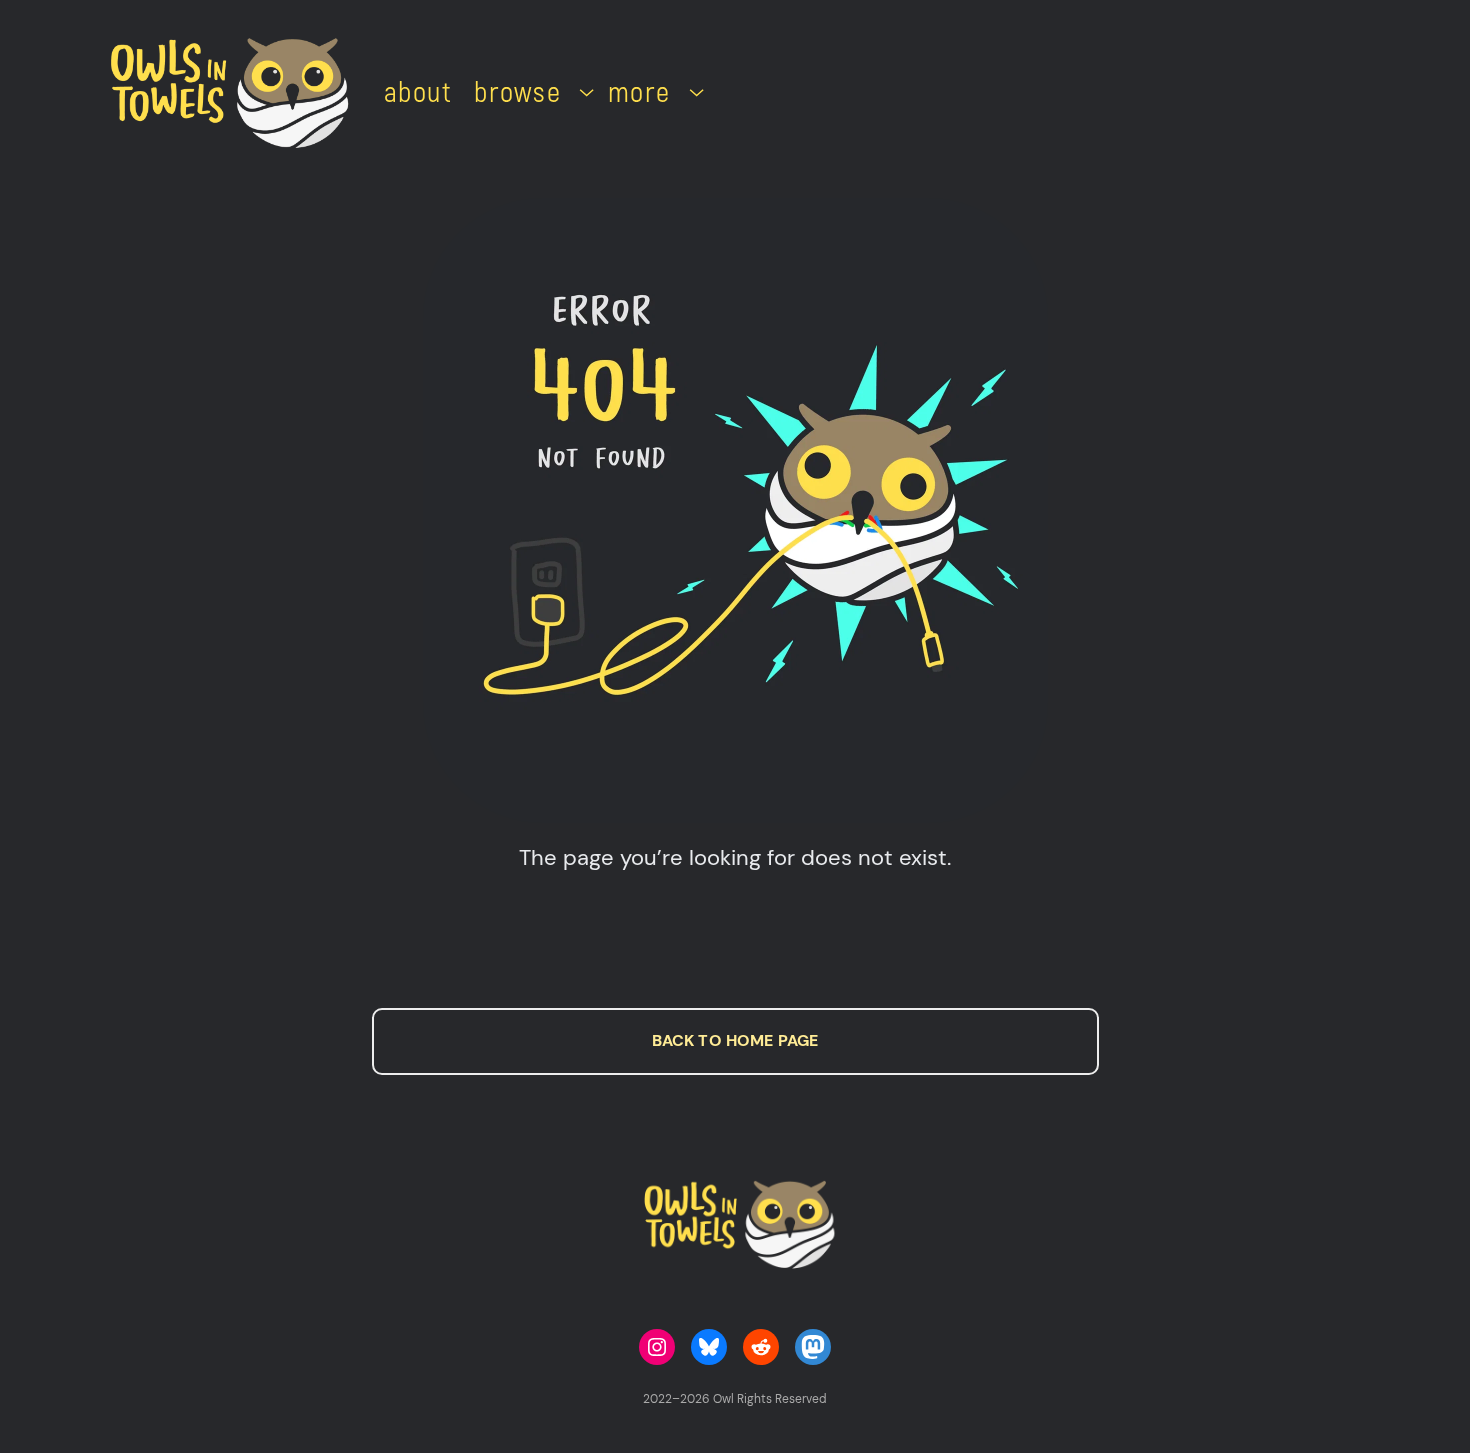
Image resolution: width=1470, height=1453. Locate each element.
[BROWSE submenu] (586, 90)
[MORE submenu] (696, 90)
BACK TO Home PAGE (735, 1040)
